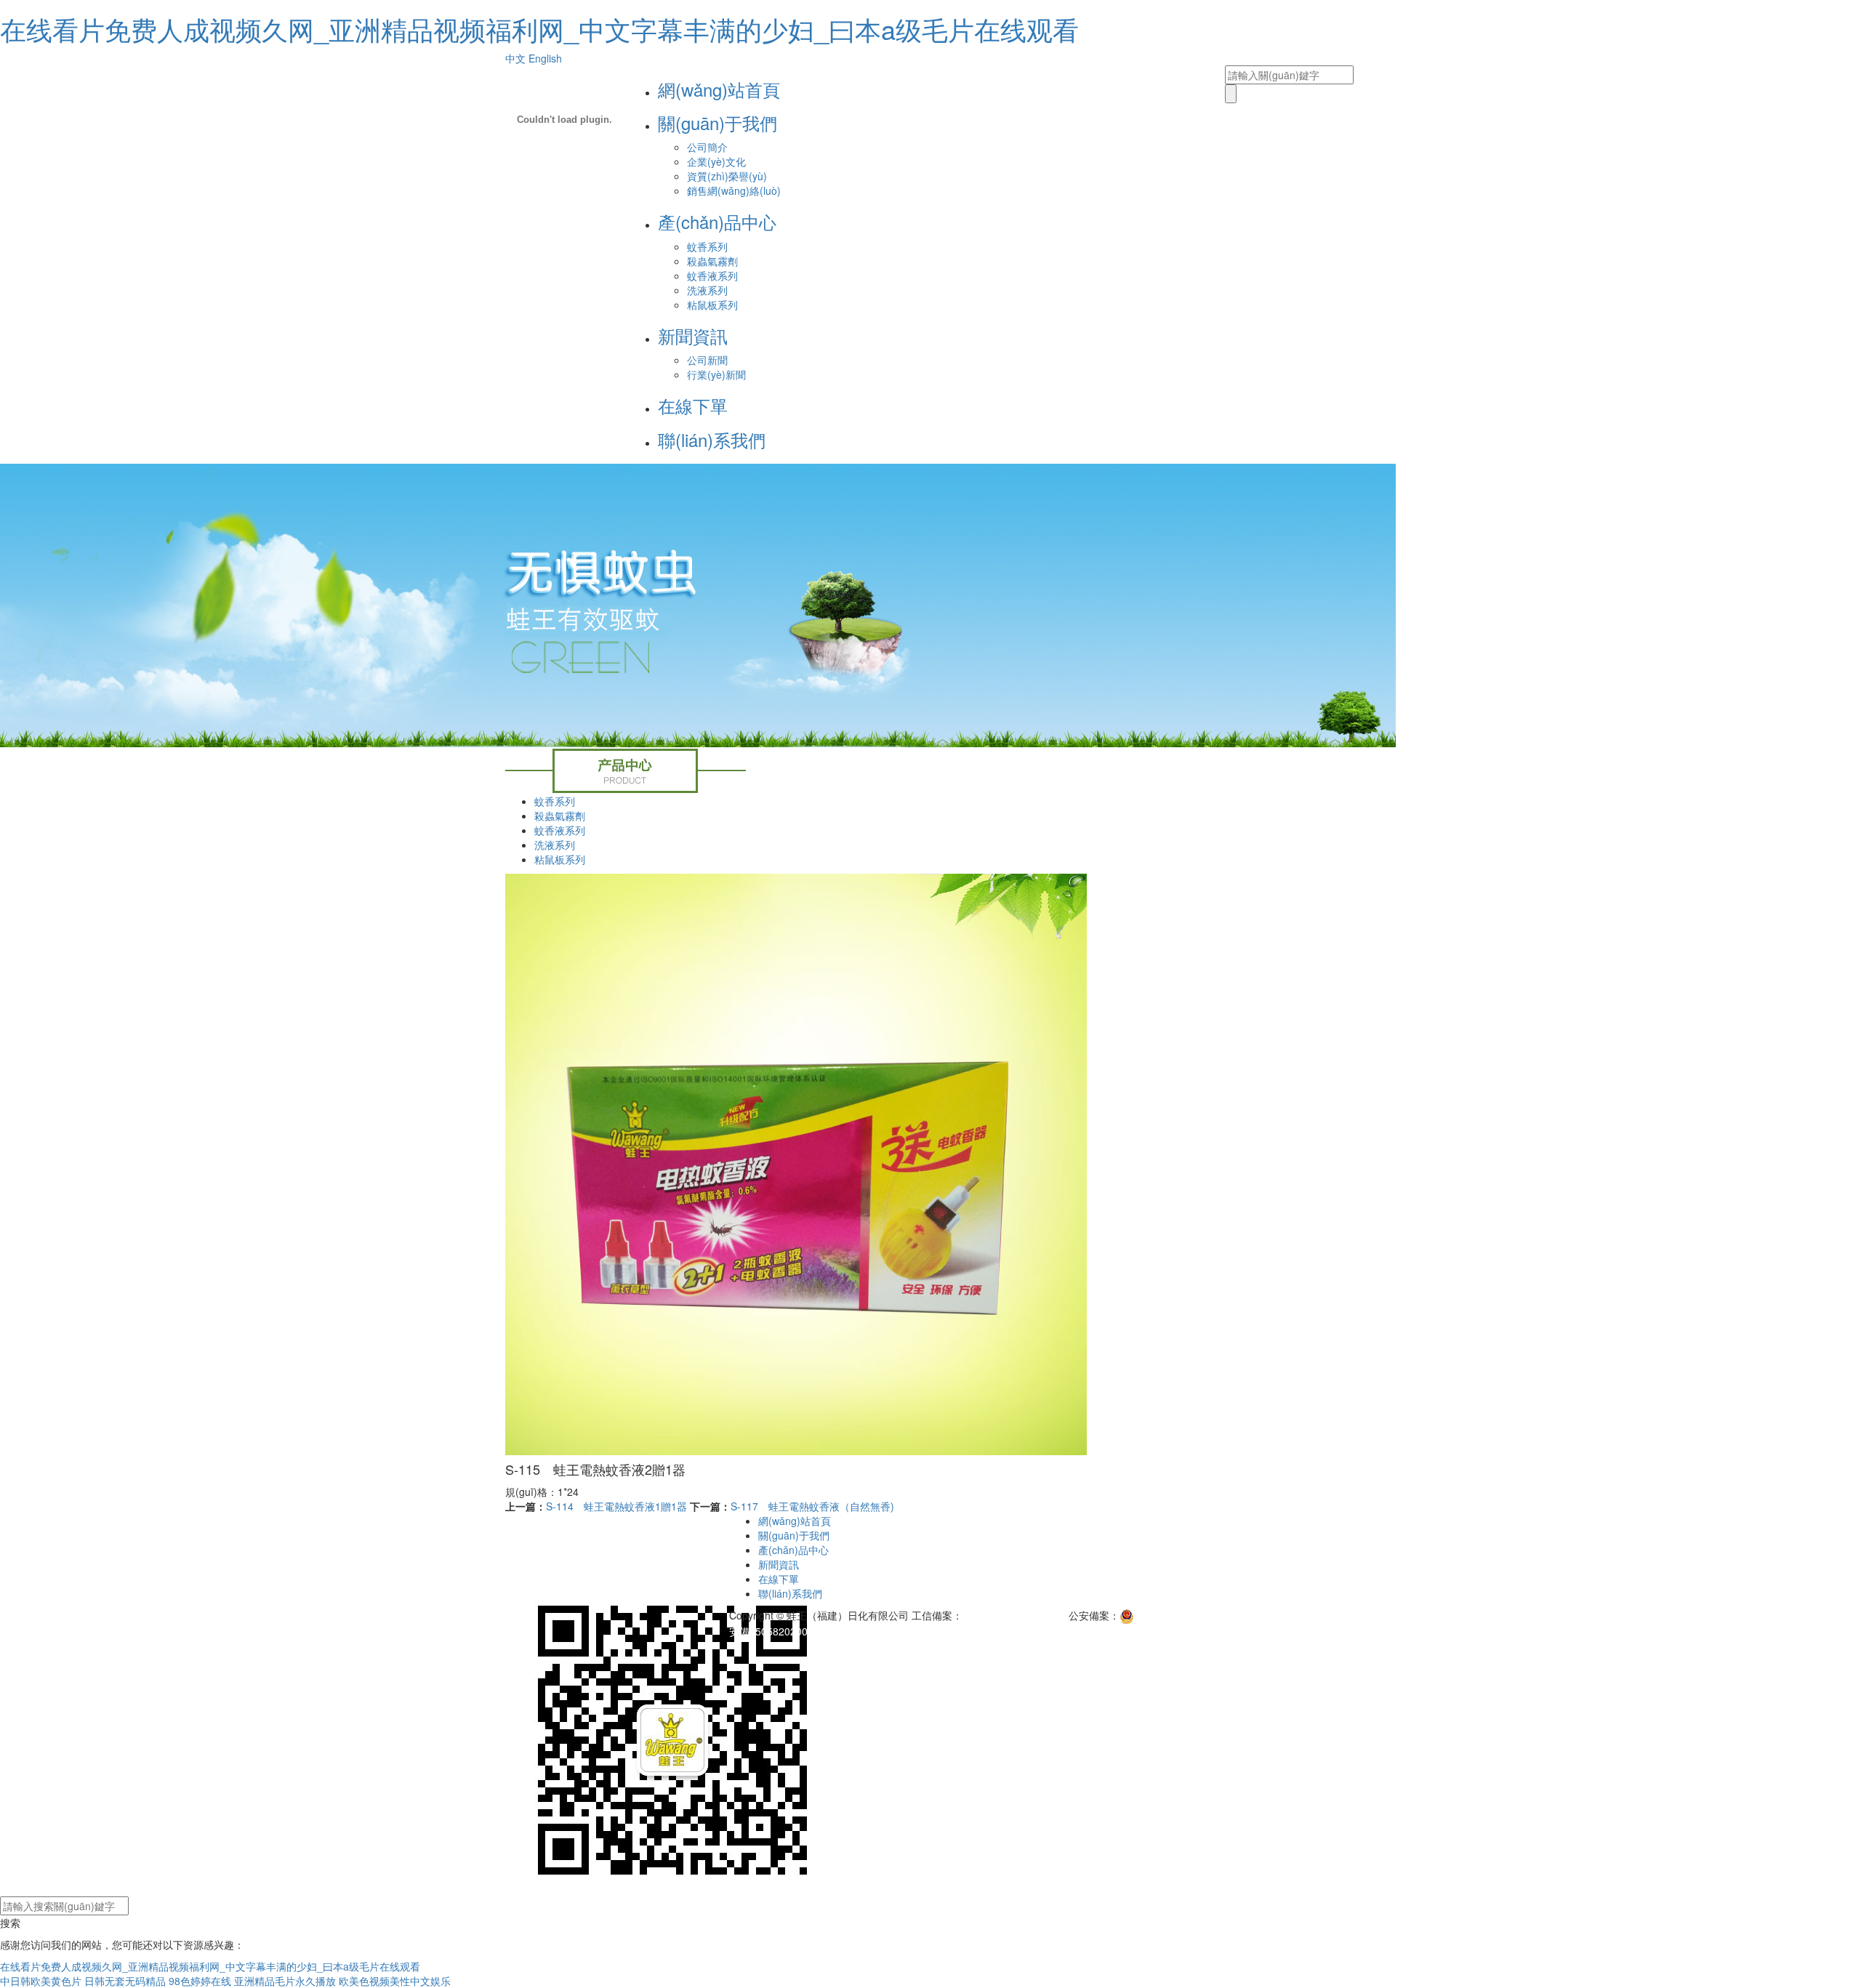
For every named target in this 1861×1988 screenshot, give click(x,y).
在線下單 (693, 405)
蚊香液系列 (712, 275)
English (545, 58)
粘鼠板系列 (712, 305)
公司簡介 (707, 147)
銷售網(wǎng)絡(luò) (734, 190)
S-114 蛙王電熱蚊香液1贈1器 (616, 1506)
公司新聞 (707, 360)
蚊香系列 (707, 246)
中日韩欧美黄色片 (41, 1981)
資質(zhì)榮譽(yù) (727, 176)
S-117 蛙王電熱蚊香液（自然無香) (812, 1506)
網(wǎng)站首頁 (719, 89)
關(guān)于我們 (718, 122)
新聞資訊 (693, 335)
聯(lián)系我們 (712, 439)
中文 (515, 58)
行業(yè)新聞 (716, 374)
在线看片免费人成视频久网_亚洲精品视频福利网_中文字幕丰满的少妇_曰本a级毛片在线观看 (539, 29)
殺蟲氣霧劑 (712, 261)
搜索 (10, 1923)
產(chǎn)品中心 (717, 221)
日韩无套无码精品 (125, 1981)
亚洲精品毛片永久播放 (285, 1981)
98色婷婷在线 (200, 1981)
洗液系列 (707, 290)
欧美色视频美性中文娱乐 (395, 1981)
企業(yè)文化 (716, 161)
